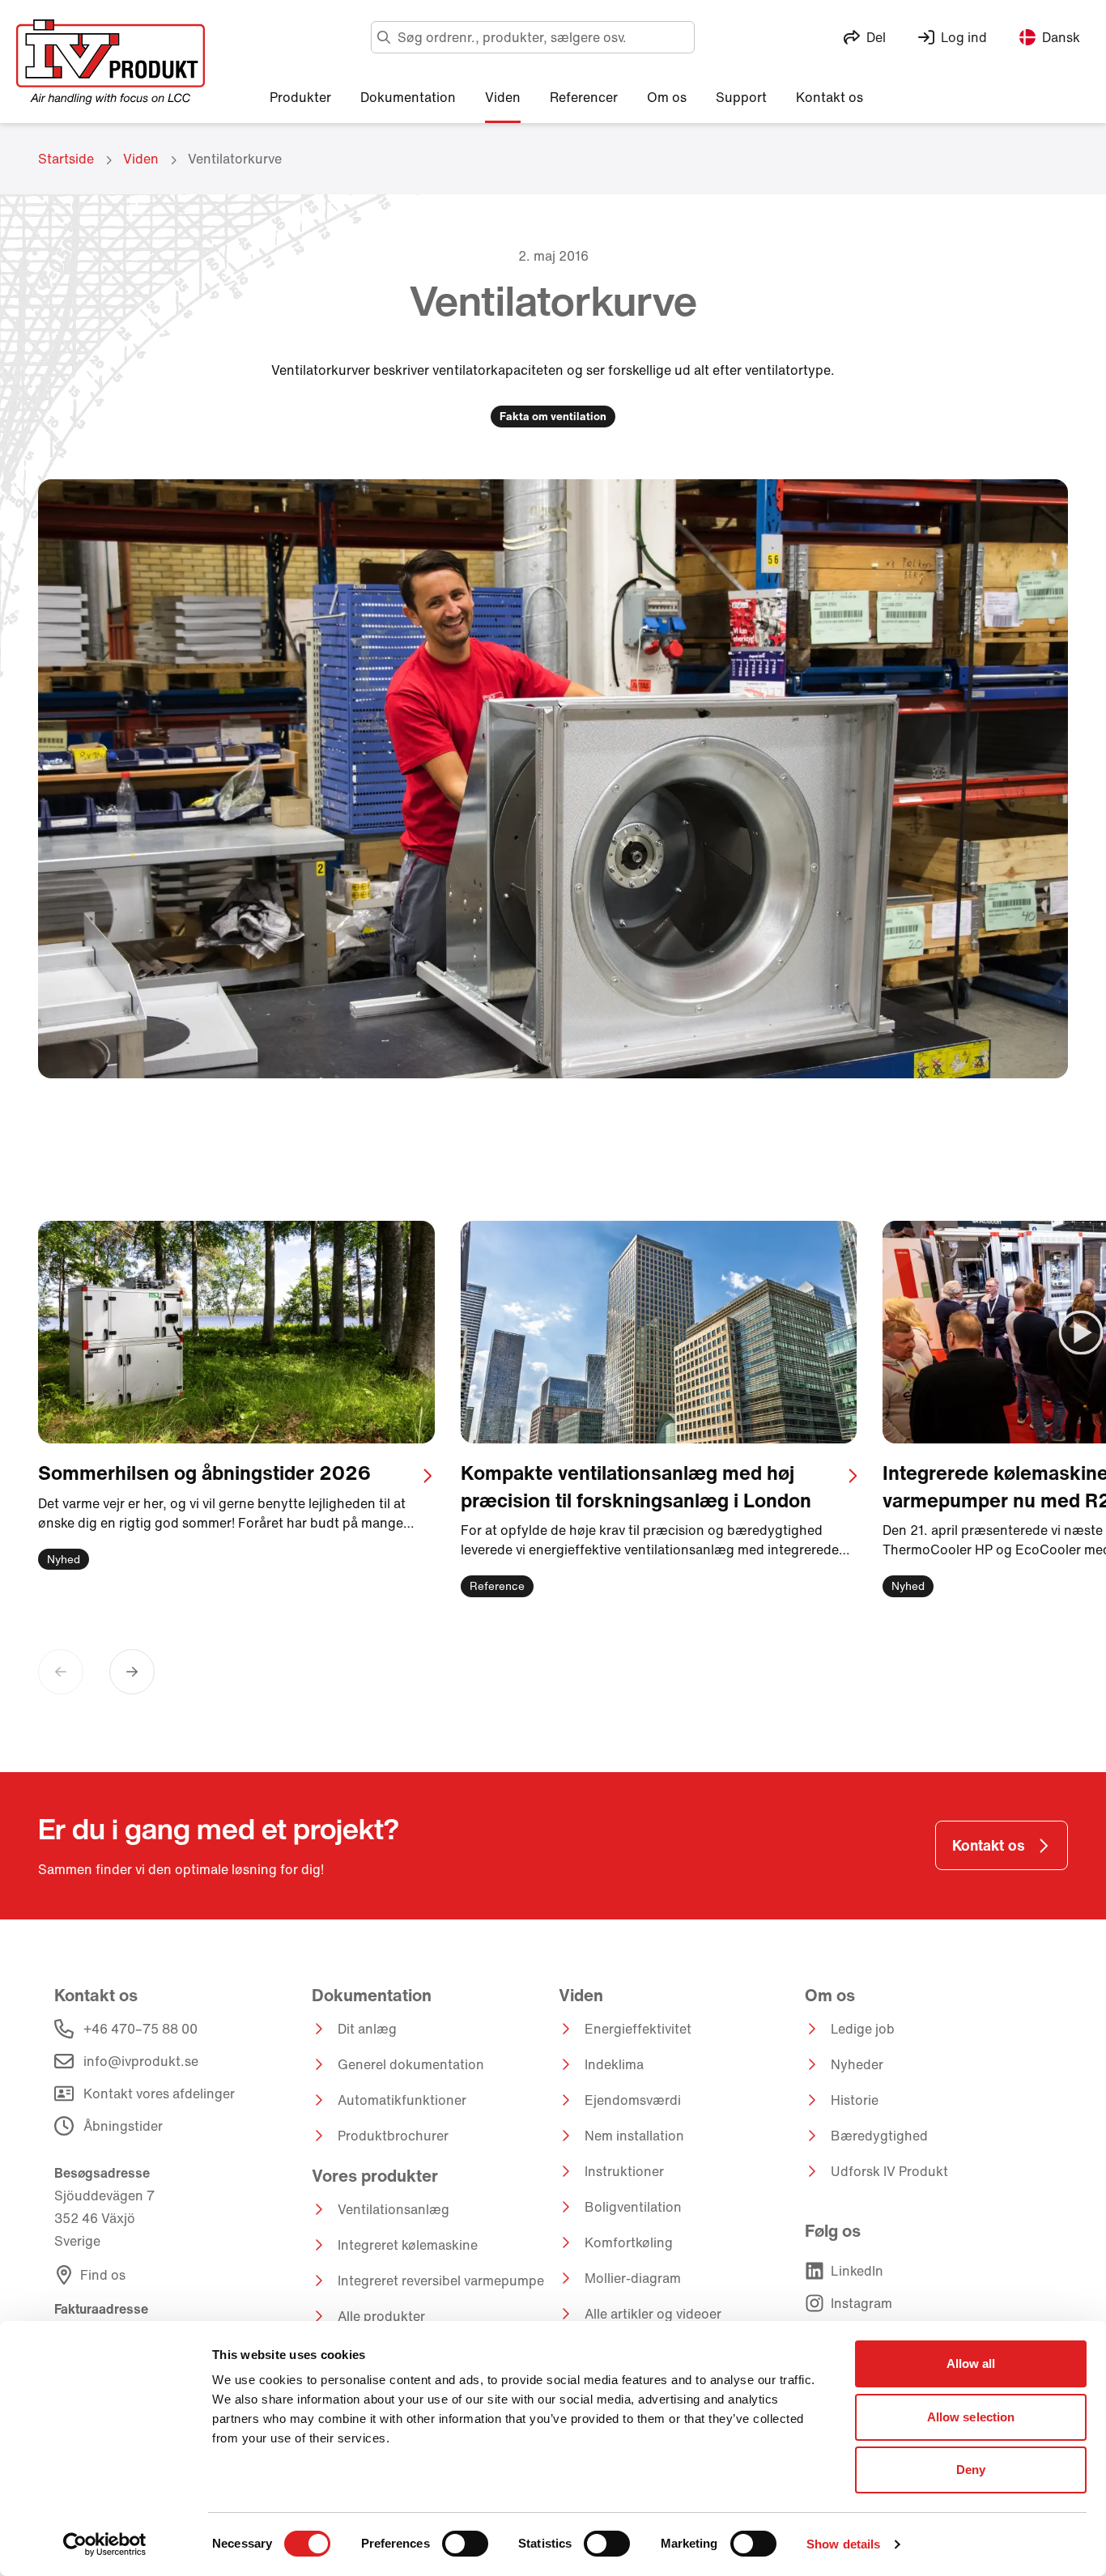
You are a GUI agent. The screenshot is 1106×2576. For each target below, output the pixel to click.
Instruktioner (624, 2171)
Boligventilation (633, 2207)
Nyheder (857, 2064)
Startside (66, 159)
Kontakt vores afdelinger (159, 2094)
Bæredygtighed (879, 2136)
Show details (843, 2544)
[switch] (465, 2544)
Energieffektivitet (638, 2029)
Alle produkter (381, 2316)
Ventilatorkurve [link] (235, 159)
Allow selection (971, 2417)
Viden (141, 159)
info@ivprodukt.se (141, 2061)
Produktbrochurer (393, 2136)
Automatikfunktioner (402, 2100)
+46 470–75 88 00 (140, 2029)
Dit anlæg (367, 2029)
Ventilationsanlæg (393, 2209)
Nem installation (634, 2136)
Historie (855, 2100)
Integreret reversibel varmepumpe (441, 2281)
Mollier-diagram (633, 2278)
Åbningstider (123, 2126)
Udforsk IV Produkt (889, 2171)
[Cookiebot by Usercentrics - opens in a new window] (105, 2544)
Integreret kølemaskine (408, 2245)
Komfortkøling (629, 2242)
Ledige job (863, 2029)
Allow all (971, 2363)
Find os (103, 2275)
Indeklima (614, 2064)
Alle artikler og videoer (653, 2314)
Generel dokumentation (411, 2064)
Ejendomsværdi (633, 2100)
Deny (971, 2470)
